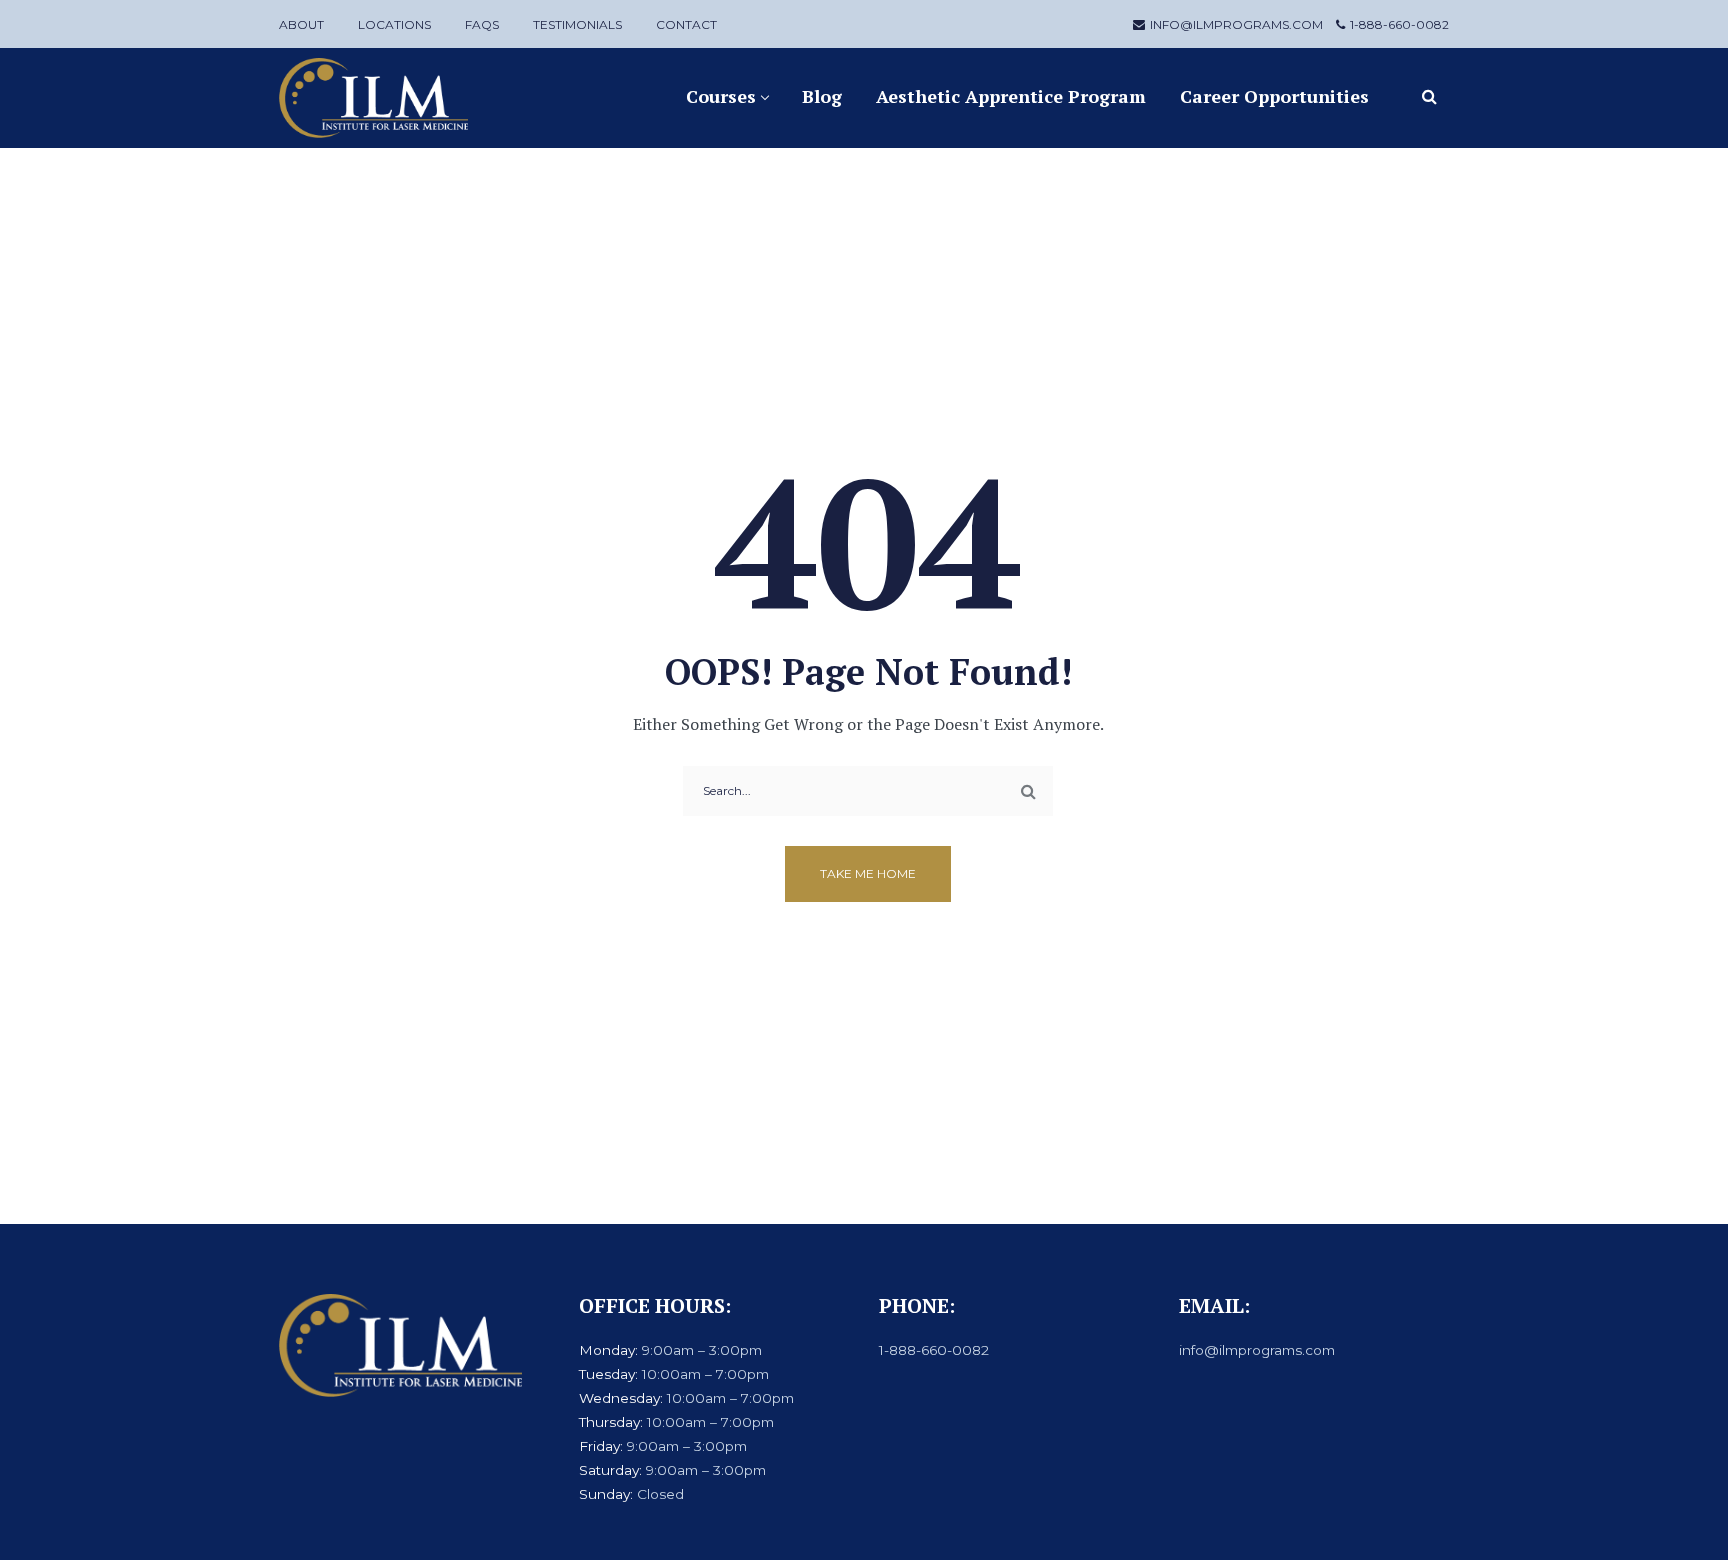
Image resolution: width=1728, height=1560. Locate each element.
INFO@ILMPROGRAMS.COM (1236, 24)
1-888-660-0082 (1399, 24)
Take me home (868, 873)
